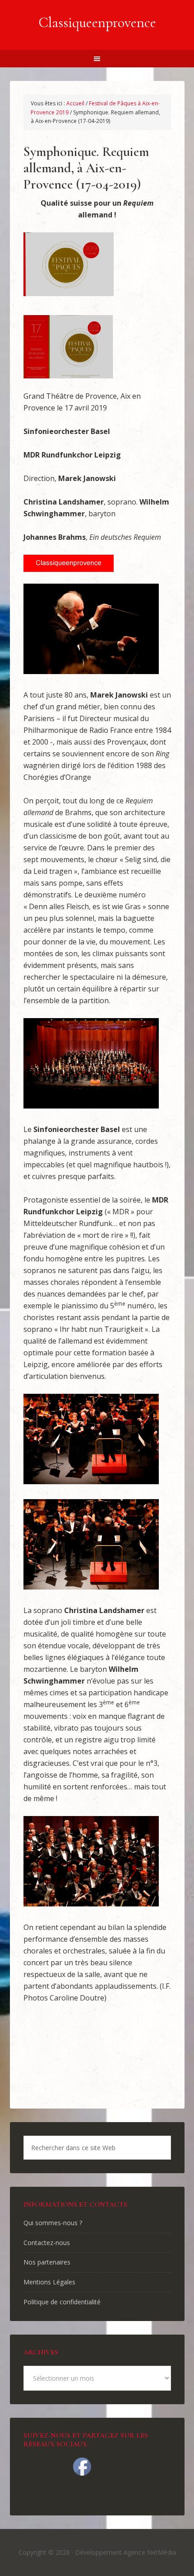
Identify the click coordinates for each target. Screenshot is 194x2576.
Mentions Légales (49, 2282)
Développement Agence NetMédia (125, 2552)
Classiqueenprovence (97, 22)
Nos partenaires (47, 2262)
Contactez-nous (47, 2243)
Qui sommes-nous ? (53, 2223)
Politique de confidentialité (62, 2302)
